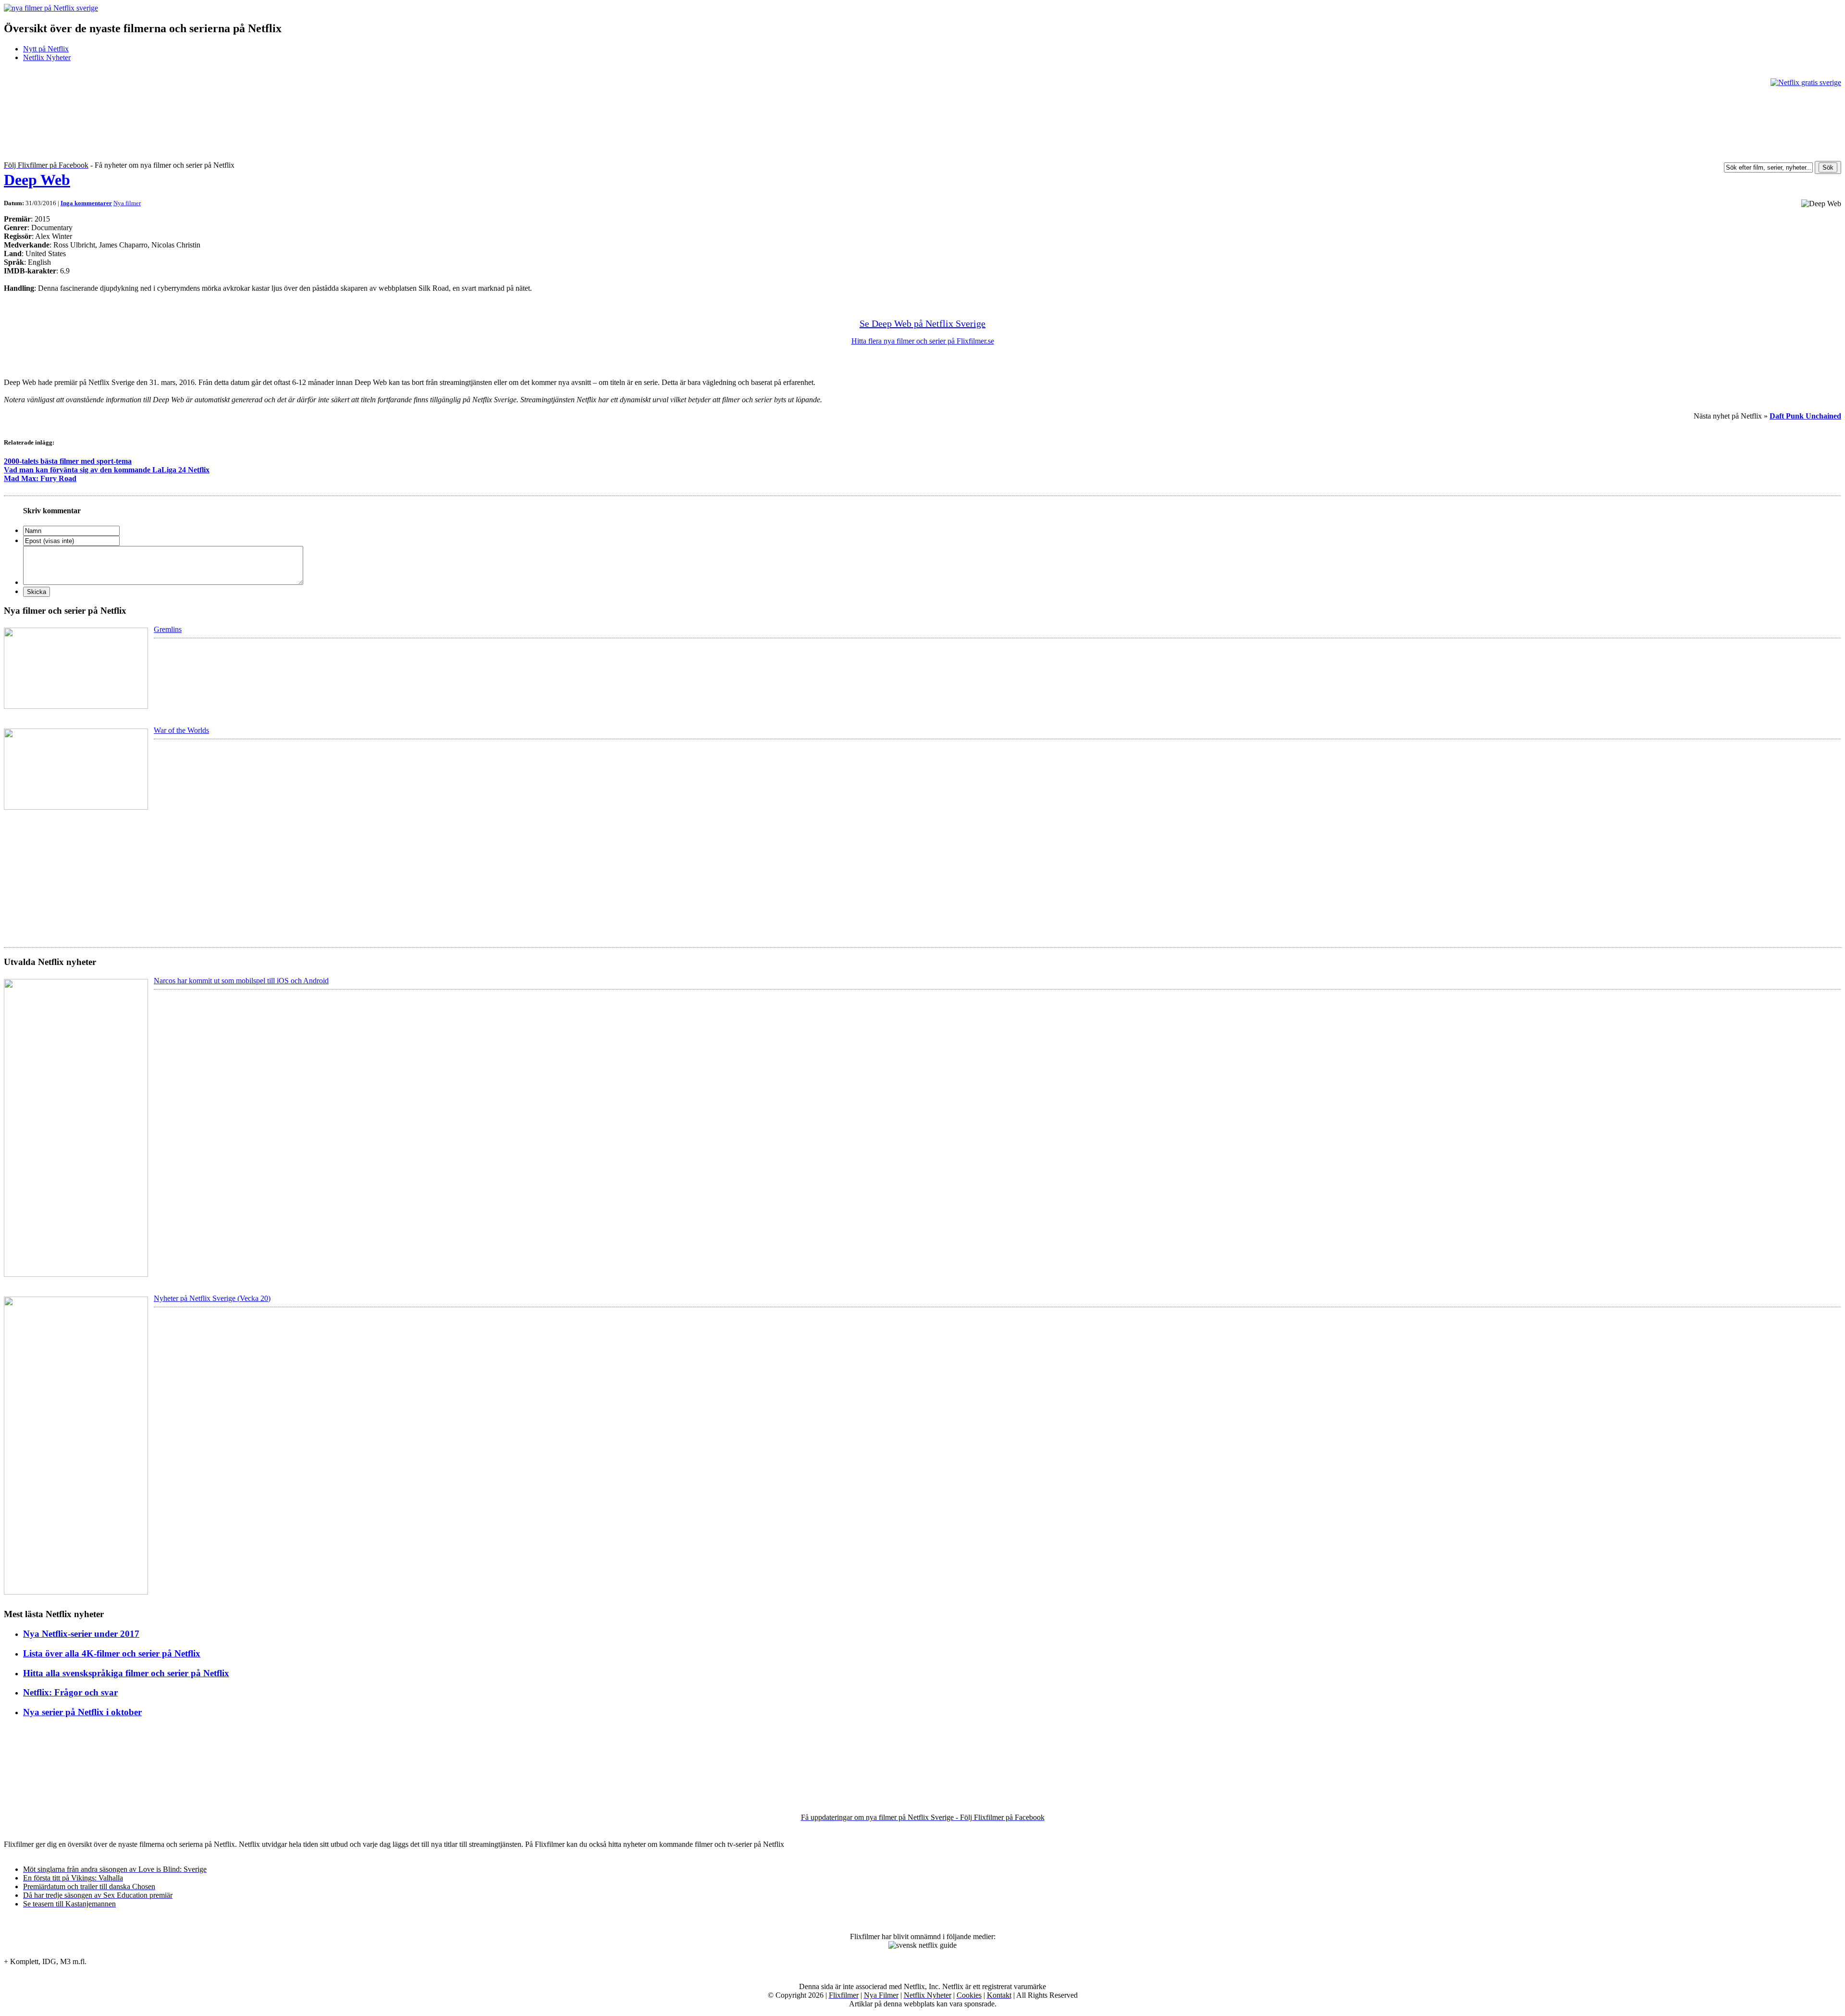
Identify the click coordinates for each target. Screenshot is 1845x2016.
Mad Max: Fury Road (40, 478)
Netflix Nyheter (47, 57)
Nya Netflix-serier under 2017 (81, 1634)
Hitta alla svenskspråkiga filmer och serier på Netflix (126, 1673)
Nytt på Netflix (46, 49)
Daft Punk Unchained (1805, 416)
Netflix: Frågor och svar (70, 1692)
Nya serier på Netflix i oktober (82, 1712)
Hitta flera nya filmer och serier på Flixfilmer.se (923, 341)
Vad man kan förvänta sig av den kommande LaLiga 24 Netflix (107, 470)
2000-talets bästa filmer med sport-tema (68, 461)
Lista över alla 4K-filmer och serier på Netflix (112, 1653)
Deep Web (37, 180)
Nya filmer (127, 203)
